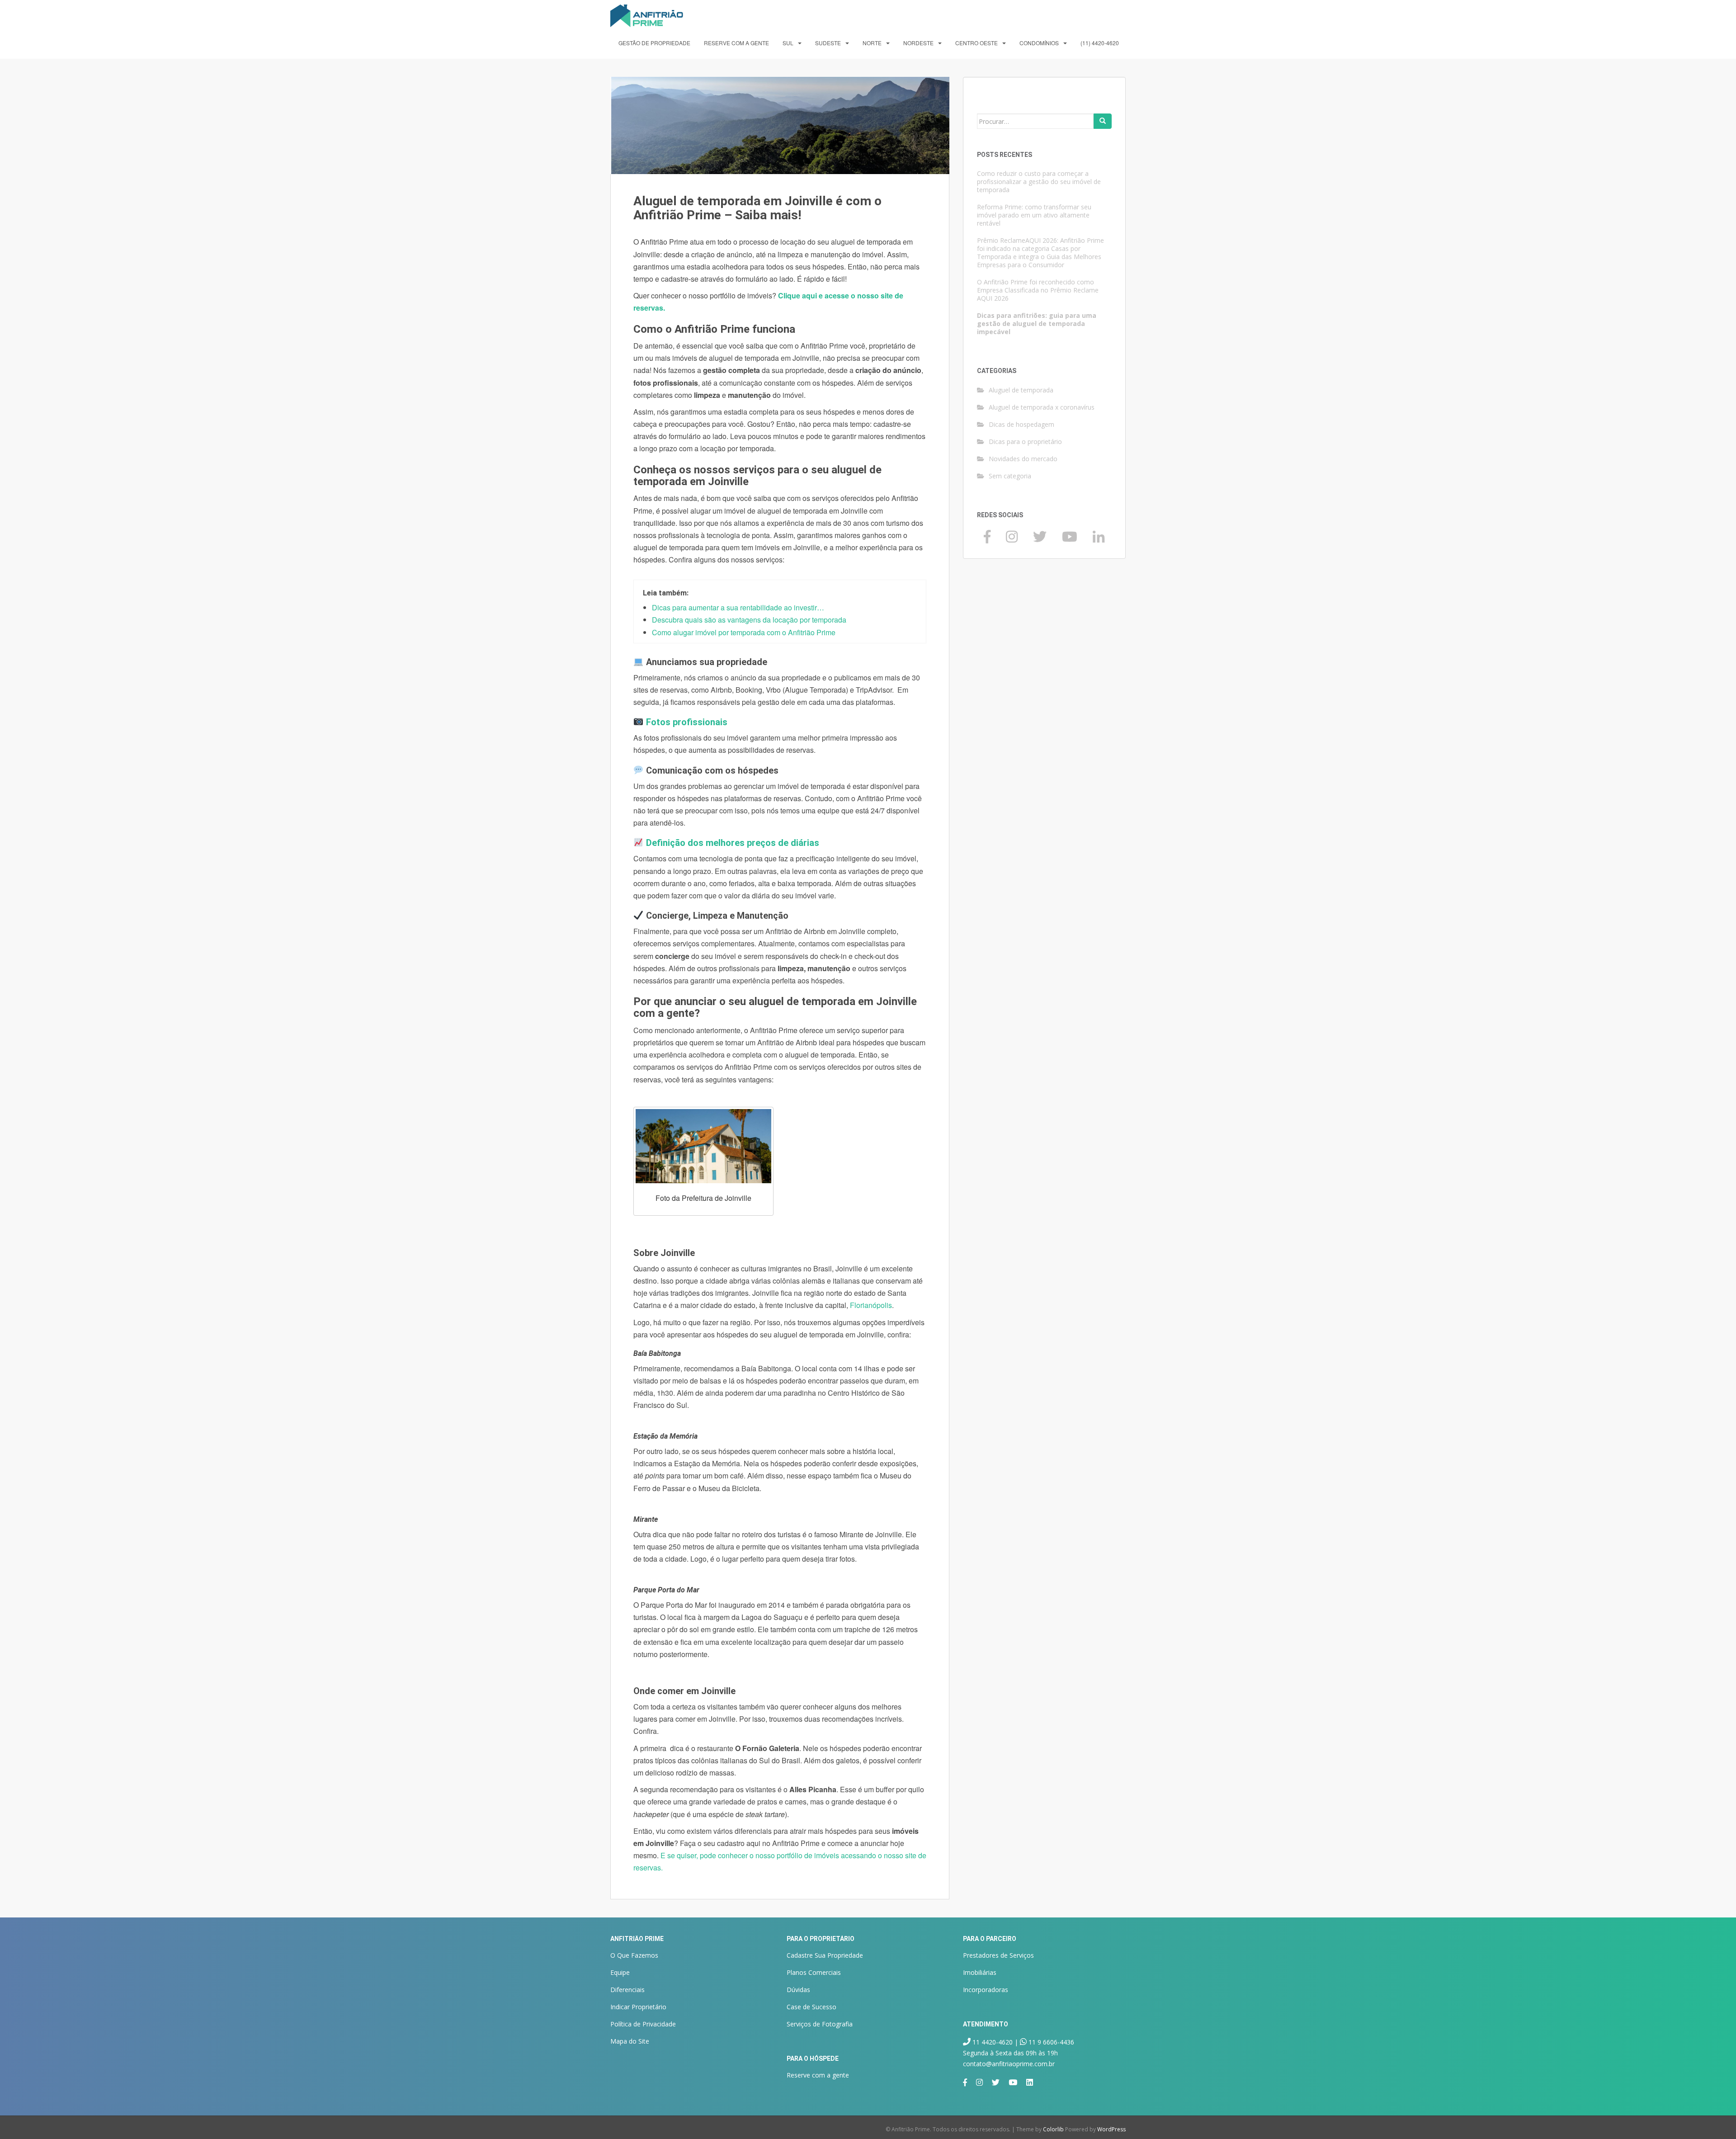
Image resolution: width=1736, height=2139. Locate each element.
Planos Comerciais (814, 1972)
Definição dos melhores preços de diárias (733, 843)
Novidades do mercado (1023, 459)
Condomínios (1039, 43)
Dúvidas (798, 1990)
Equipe (620, 1972)
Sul (788, 43)
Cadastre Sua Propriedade (825, 1955)
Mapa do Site (630, 2041)
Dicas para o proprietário (1025, 441)
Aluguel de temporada (1021, 390)
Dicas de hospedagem (1021, 424)
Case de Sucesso (811, 2007)
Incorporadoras (986, 1990)
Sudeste (828, 43)
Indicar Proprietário (638, 2007)
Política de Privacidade (643, 2024)
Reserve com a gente (736, 43)
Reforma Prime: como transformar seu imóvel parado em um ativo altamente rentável (1034, 215)
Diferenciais (627, 1990)
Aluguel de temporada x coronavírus (1042, 407)
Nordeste (918, 43)
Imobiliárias (980, 1972)
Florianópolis (871, 1305)
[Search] (1103, 121)
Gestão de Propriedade (654, 43)
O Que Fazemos (634, 1955)
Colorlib (1053, 2129)
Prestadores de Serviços (998, 1955)
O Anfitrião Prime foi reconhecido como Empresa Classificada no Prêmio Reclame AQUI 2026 (1038, 290)
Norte (872, 43)
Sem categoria (1010, 476)
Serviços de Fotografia (820, 2024)
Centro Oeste (976, 43)
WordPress (1111, 2129)
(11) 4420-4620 (1100, 43)
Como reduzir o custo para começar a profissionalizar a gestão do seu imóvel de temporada (1039, 182)
